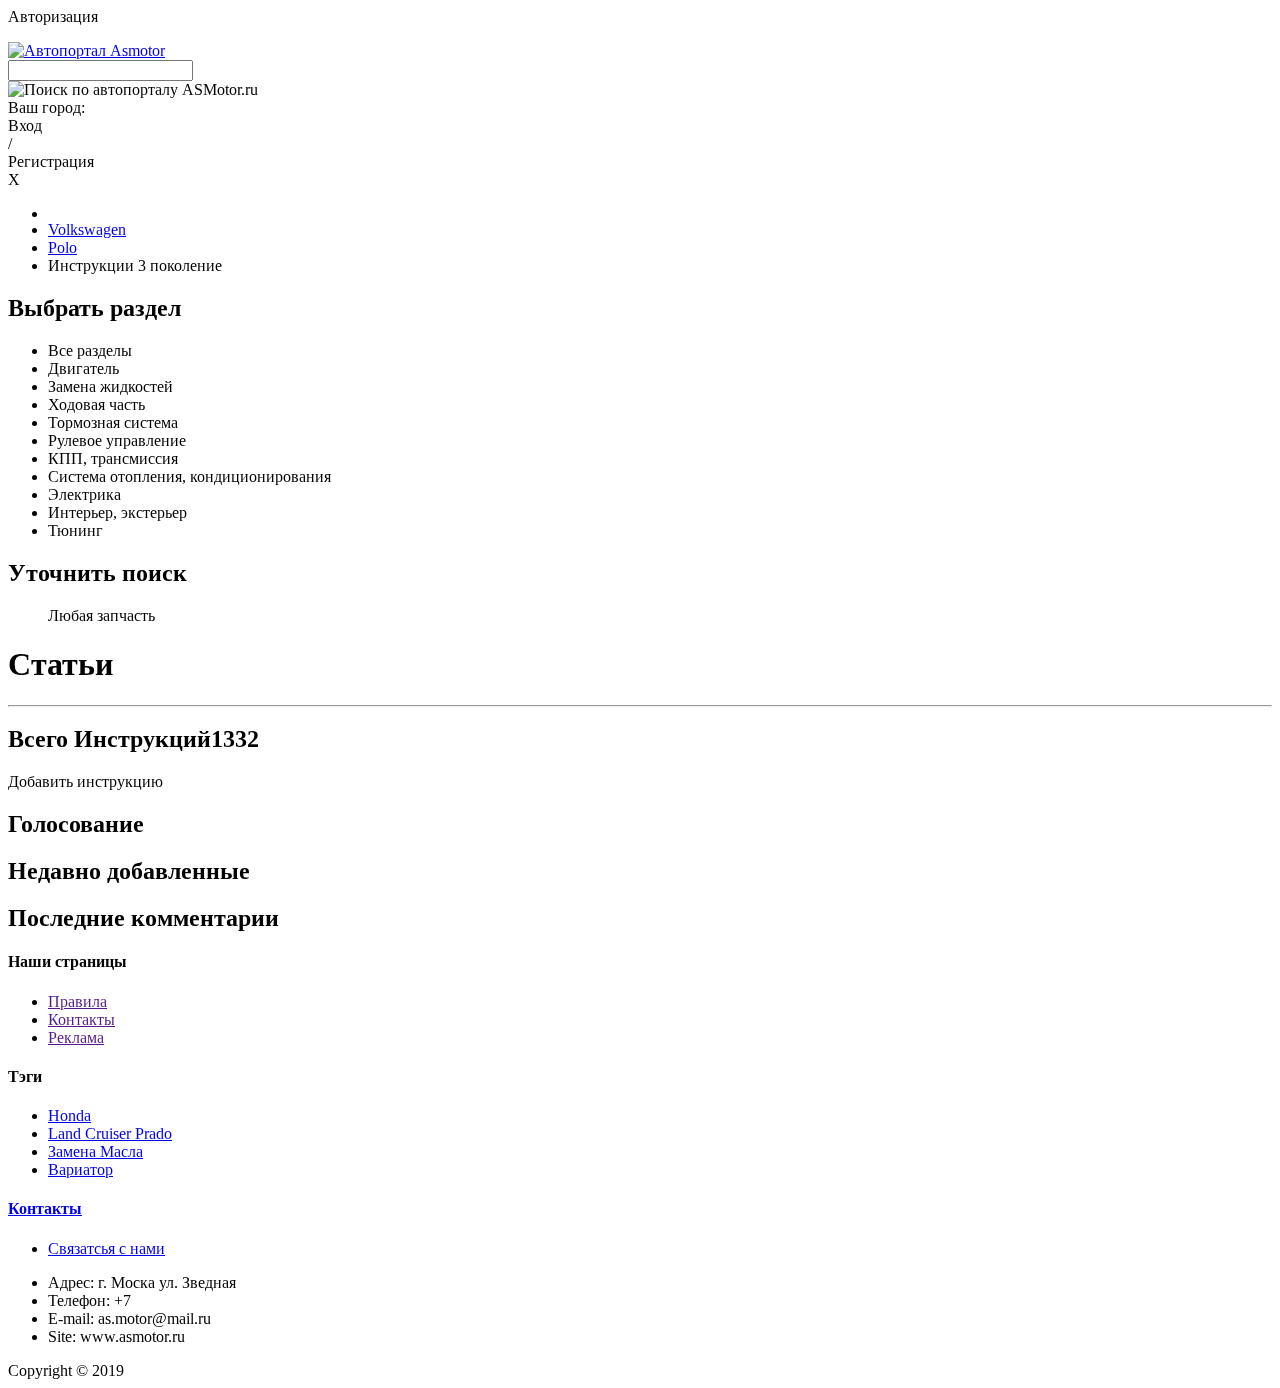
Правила (77, 1001)
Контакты (81, 1019)
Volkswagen (87, 229)
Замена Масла (95, 1151)
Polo (62, 247)
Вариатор (80, 1169)
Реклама (76, 1037)
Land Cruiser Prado (110, 1133)
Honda (69, 1115)
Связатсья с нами (106, 1248)
